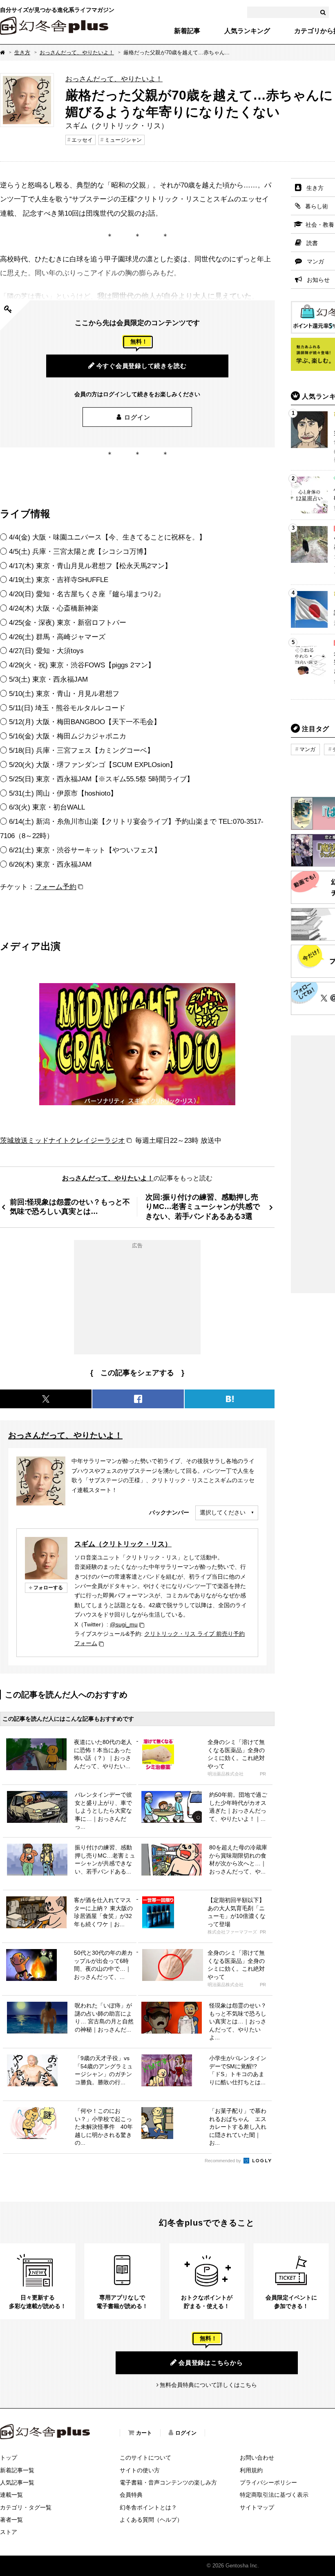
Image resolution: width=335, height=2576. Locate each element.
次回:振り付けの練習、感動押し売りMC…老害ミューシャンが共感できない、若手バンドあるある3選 (203, 1207)
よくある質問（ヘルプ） (151, 2520)
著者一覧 (11, 2520)
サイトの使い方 (140, 2470)
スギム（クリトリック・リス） (123, 1544)
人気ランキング (247, 31)
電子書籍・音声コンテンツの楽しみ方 (168, 2482)
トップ (9, 2458)
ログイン (137, 417)
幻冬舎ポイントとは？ (148, 2507)
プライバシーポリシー (268, 2482)
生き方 (22, 52)
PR (263, 1774)
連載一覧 (11, 2495)
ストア (9, 2532)
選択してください (223, 1512)
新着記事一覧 (17, 2470)
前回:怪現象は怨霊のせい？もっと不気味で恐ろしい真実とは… (70, 1207)
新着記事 (187, 31)
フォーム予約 (56, 887)
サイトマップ (257, 2507)
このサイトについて (145, 2458)
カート (144, 2433)
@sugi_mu (124, 1624)
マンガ (307, 749)
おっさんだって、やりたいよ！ (77, 52)
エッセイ (82, 140)
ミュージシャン (123, 140)
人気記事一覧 (17, 2482)
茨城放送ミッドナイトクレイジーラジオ (63, 1140)
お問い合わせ (257, 2458)
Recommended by (223, 2161)
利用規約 (251, 2470)
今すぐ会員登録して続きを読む (142, 366)
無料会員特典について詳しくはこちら (208, 2385)
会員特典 (131, 2495)
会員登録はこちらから (211, 2363)
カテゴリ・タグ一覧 (26, 2507)
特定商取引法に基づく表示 (274, 2495)
